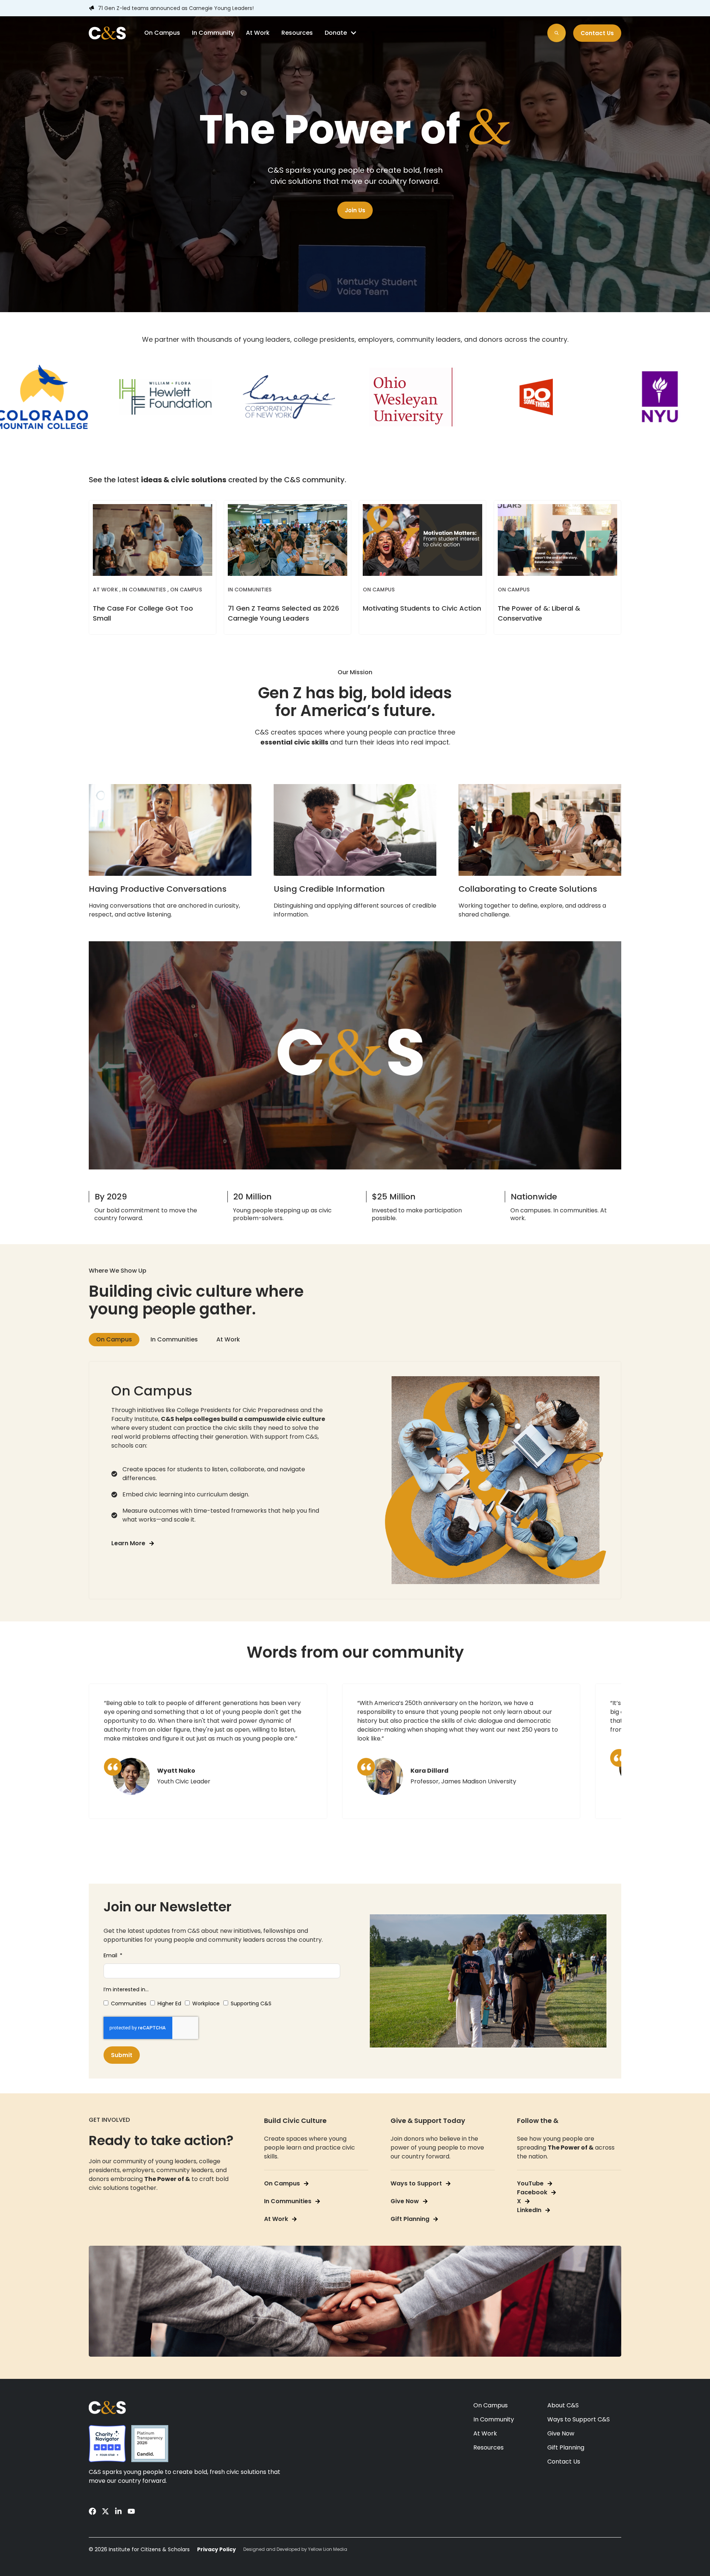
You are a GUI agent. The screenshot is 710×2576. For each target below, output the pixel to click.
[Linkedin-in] (118, 2511)
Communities (129, 2003)
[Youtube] (131, 2511)
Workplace (206, 2003)
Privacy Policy (217, 2549)
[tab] (114, 1340)
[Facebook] (92, 2511)
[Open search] (557, 33)
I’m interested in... (126, 1989)
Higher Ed (169, 2003)
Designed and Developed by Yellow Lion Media (295, 2549)
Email (111, 1955)
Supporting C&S (251, 2003)
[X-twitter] (105, 2511)
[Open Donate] (354, 33)
